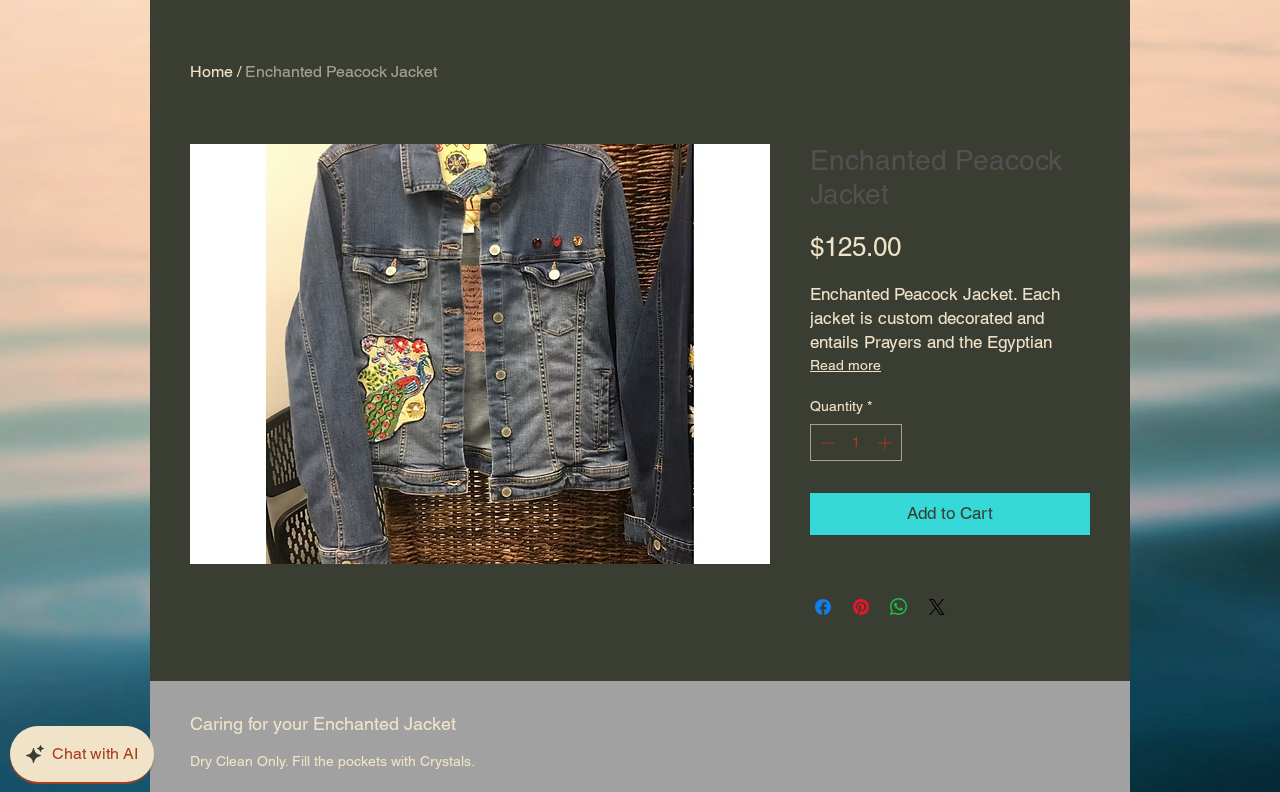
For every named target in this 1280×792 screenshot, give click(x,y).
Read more (845, 365)
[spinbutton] (856, 442)
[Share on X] (937, 607)
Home (211, 71)
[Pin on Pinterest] (861, 607)
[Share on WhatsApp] (899, 607)
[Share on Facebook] (823, 607)
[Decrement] (825, 442)
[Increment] (886, 442)
